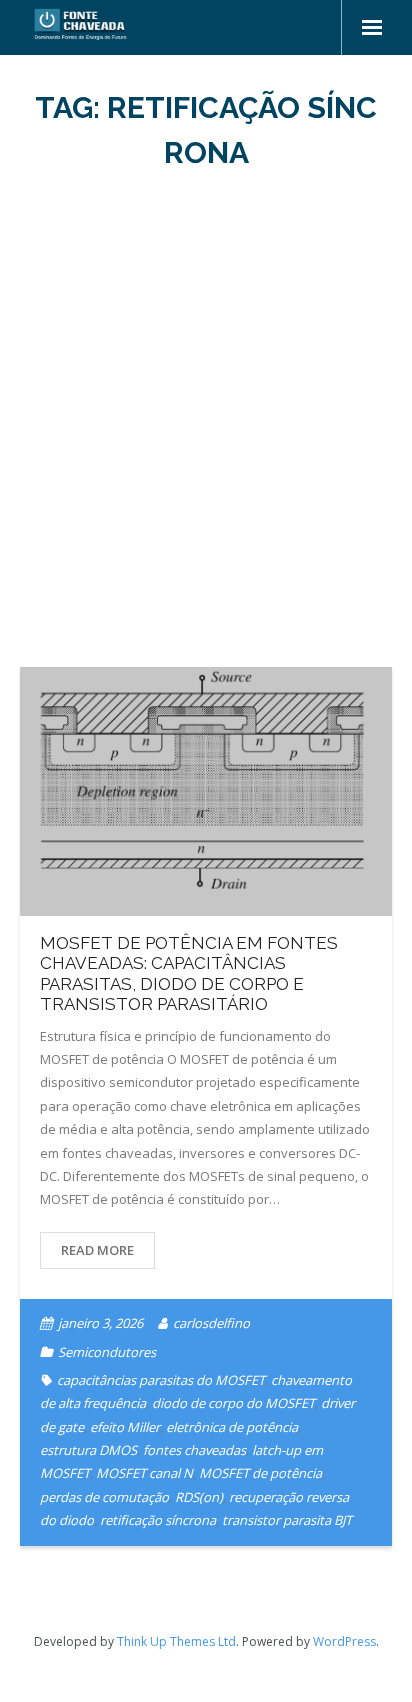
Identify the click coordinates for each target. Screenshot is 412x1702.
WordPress (344, 1641)
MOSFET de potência (260, 1473)
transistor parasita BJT (287, 1520)
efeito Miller (125, 1427)
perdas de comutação (104, 1497)
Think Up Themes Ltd (176, 1641)
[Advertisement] (206, 421)
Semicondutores (107, 1352)
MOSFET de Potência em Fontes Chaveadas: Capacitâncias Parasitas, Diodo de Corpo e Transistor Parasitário (189, 973)
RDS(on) (199, 1497)
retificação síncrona (158, 1520)
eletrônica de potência (232, 1427)
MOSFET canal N (144, 1473)
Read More (97, 1250)
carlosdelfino (211, 1323)
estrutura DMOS (88, 1450)
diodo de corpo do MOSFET (233, 1403)
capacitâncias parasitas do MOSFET (161, 1380)
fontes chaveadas (194, 1450)
